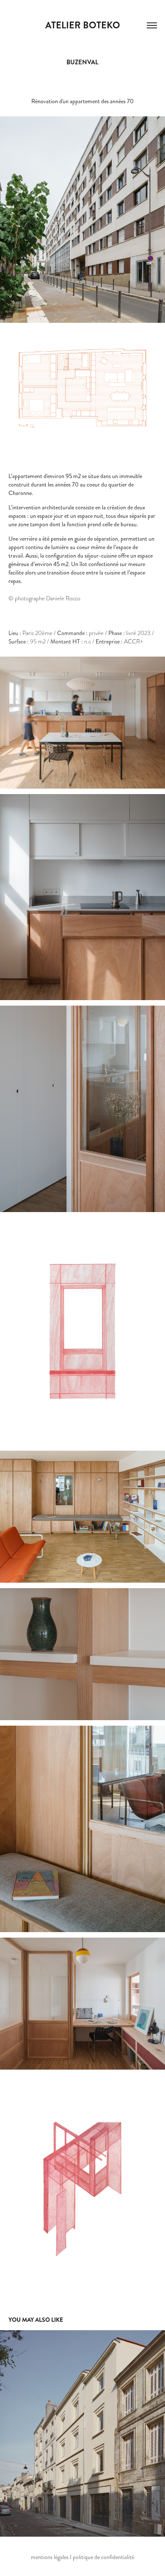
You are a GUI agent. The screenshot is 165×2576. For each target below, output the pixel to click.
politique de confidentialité (103, 2557)
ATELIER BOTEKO (83, 25)
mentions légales (50, 2557)
